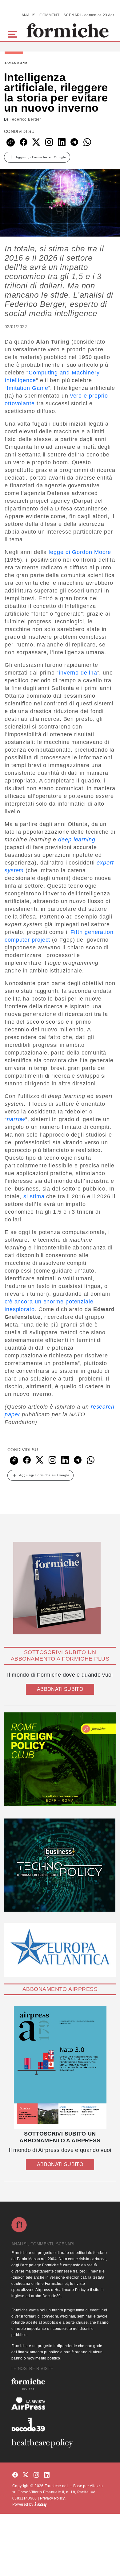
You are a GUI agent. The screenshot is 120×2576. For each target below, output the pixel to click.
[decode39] (60, 2424)
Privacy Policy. (53, 2498)
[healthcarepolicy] (60, 2443)
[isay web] (41, 2504)
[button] (13, 33)
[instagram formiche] (36, 2475)
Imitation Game (28, 388)
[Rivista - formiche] (60, 2384)
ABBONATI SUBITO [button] (60, 1689)
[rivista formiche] (60, 2068)
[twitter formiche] (26, 2475)
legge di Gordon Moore (80, 552)
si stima (34, 1196)
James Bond (16, 63)
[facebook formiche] (15, 2475)
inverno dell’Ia (78, 673)
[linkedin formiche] (47, 2475)
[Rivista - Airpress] (60, 2404)
